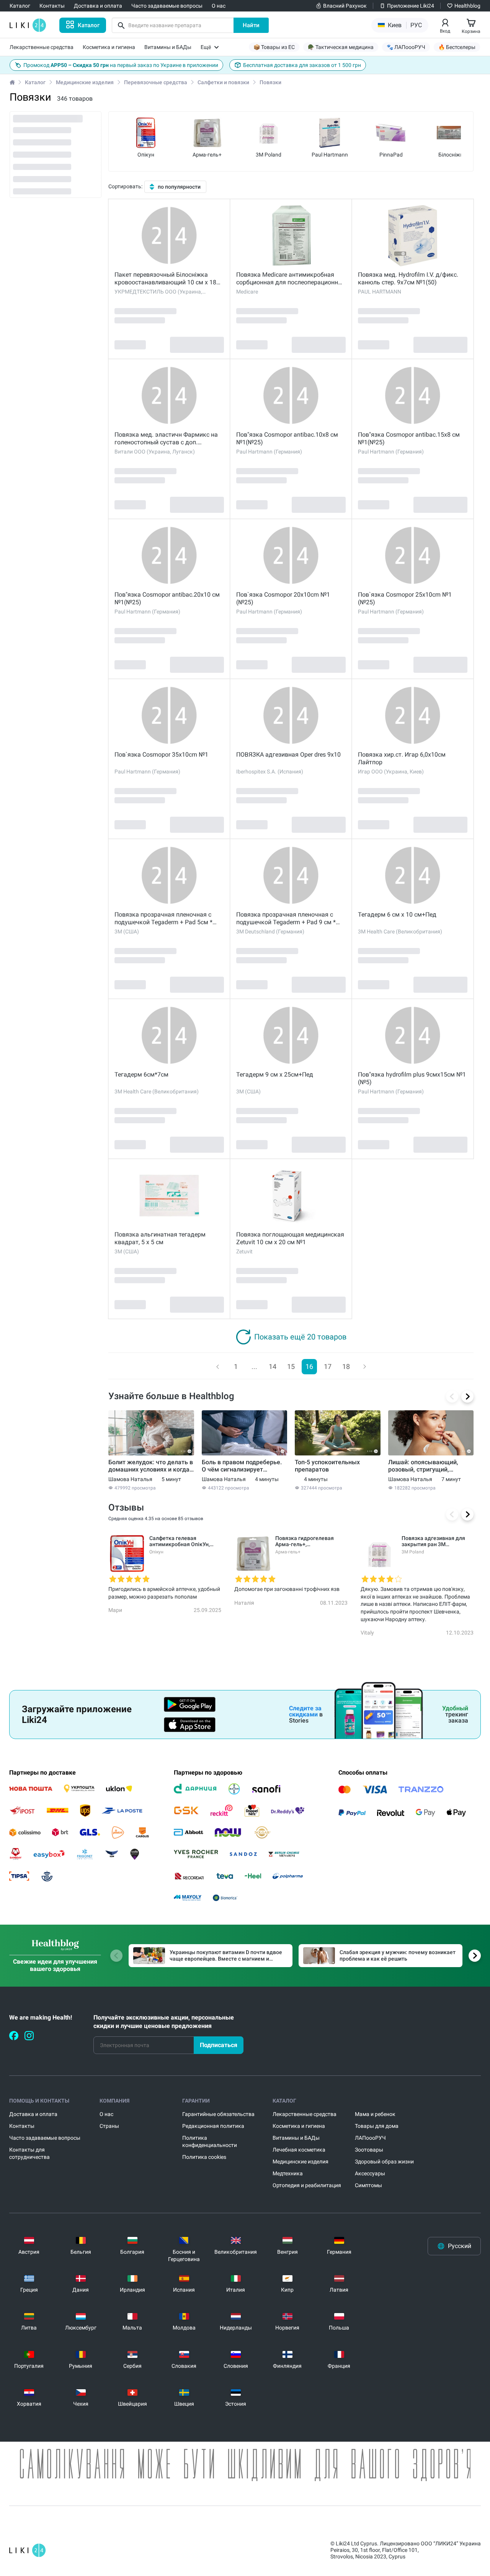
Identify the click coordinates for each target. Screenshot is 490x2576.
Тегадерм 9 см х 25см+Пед (275, 1074)
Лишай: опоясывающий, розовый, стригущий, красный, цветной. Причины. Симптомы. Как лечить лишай (430, 1466)
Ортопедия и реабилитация (307, 2185)
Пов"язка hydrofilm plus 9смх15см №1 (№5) (412, 1078)
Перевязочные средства (156, 82)
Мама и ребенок (375, 2114)
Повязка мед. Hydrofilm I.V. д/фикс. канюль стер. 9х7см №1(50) (408, 278)
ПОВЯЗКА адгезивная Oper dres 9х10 (288, 755)
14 (273, 1366)
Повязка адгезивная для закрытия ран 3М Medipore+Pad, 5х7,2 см (433, 1541)
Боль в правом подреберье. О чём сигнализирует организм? (242, 1466)
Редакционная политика (213, 2126)
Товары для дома (377, 2126)
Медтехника (288, 2173)
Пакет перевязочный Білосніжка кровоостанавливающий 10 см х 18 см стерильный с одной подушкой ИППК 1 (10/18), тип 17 (165, 279)
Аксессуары (370, 2173)
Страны (109, 2126)
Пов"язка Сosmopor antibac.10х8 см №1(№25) (287, 438)
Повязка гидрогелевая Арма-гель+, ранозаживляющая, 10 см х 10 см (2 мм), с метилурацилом (310, 1541)
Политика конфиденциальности (210, 2141)
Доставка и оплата (33, 2114)
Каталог (35, 82)
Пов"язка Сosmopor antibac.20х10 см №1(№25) (167, 598)
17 (328, 1366)
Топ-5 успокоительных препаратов (327, 1466)
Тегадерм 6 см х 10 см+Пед (397, 914)
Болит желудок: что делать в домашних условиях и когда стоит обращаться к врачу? (151, 1466)
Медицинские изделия (85, 82)
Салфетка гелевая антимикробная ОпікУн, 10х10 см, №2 (180, 1541)
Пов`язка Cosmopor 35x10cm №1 (161, 755)
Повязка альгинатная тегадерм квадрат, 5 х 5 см (160, 1238)
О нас (106, 2114)
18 (346, 1366)
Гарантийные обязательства (218, 2114)
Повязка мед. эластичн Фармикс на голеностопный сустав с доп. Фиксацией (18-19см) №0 (166, 439)
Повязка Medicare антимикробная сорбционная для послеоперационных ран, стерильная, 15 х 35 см (291, 279)
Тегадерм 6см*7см (141, 1074)
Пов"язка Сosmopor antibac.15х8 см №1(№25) (409, 438)
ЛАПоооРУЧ (370, 2138)
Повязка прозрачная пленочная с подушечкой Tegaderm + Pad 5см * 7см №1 (163, 918)
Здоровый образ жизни (384, 2162)
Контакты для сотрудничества (29, 2153)
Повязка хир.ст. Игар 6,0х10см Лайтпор (402, 758)
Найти (251, 25)
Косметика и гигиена (299, 2126)
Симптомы (368, 2185)
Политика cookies (204, 2157)
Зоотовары (369, 2150)
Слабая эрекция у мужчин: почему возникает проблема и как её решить (398, 1955)
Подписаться (219, 2045)
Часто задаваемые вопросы (45, 2138)
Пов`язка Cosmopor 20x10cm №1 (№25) (283, 598)
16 (309, 1366)
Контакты (22, 2126)
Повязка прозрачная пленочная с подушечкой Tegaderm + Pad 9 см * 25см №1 (286, 918)
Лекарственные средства (305, 2114)
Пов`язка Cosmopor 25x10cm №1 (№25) (405, 598)
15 (291, 1366)
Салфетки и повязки (223, 82)
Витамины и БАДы (296, 2138)
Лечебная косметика (299, 2150)
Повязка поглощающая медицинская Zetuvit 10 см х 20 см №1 (290, 1238)
